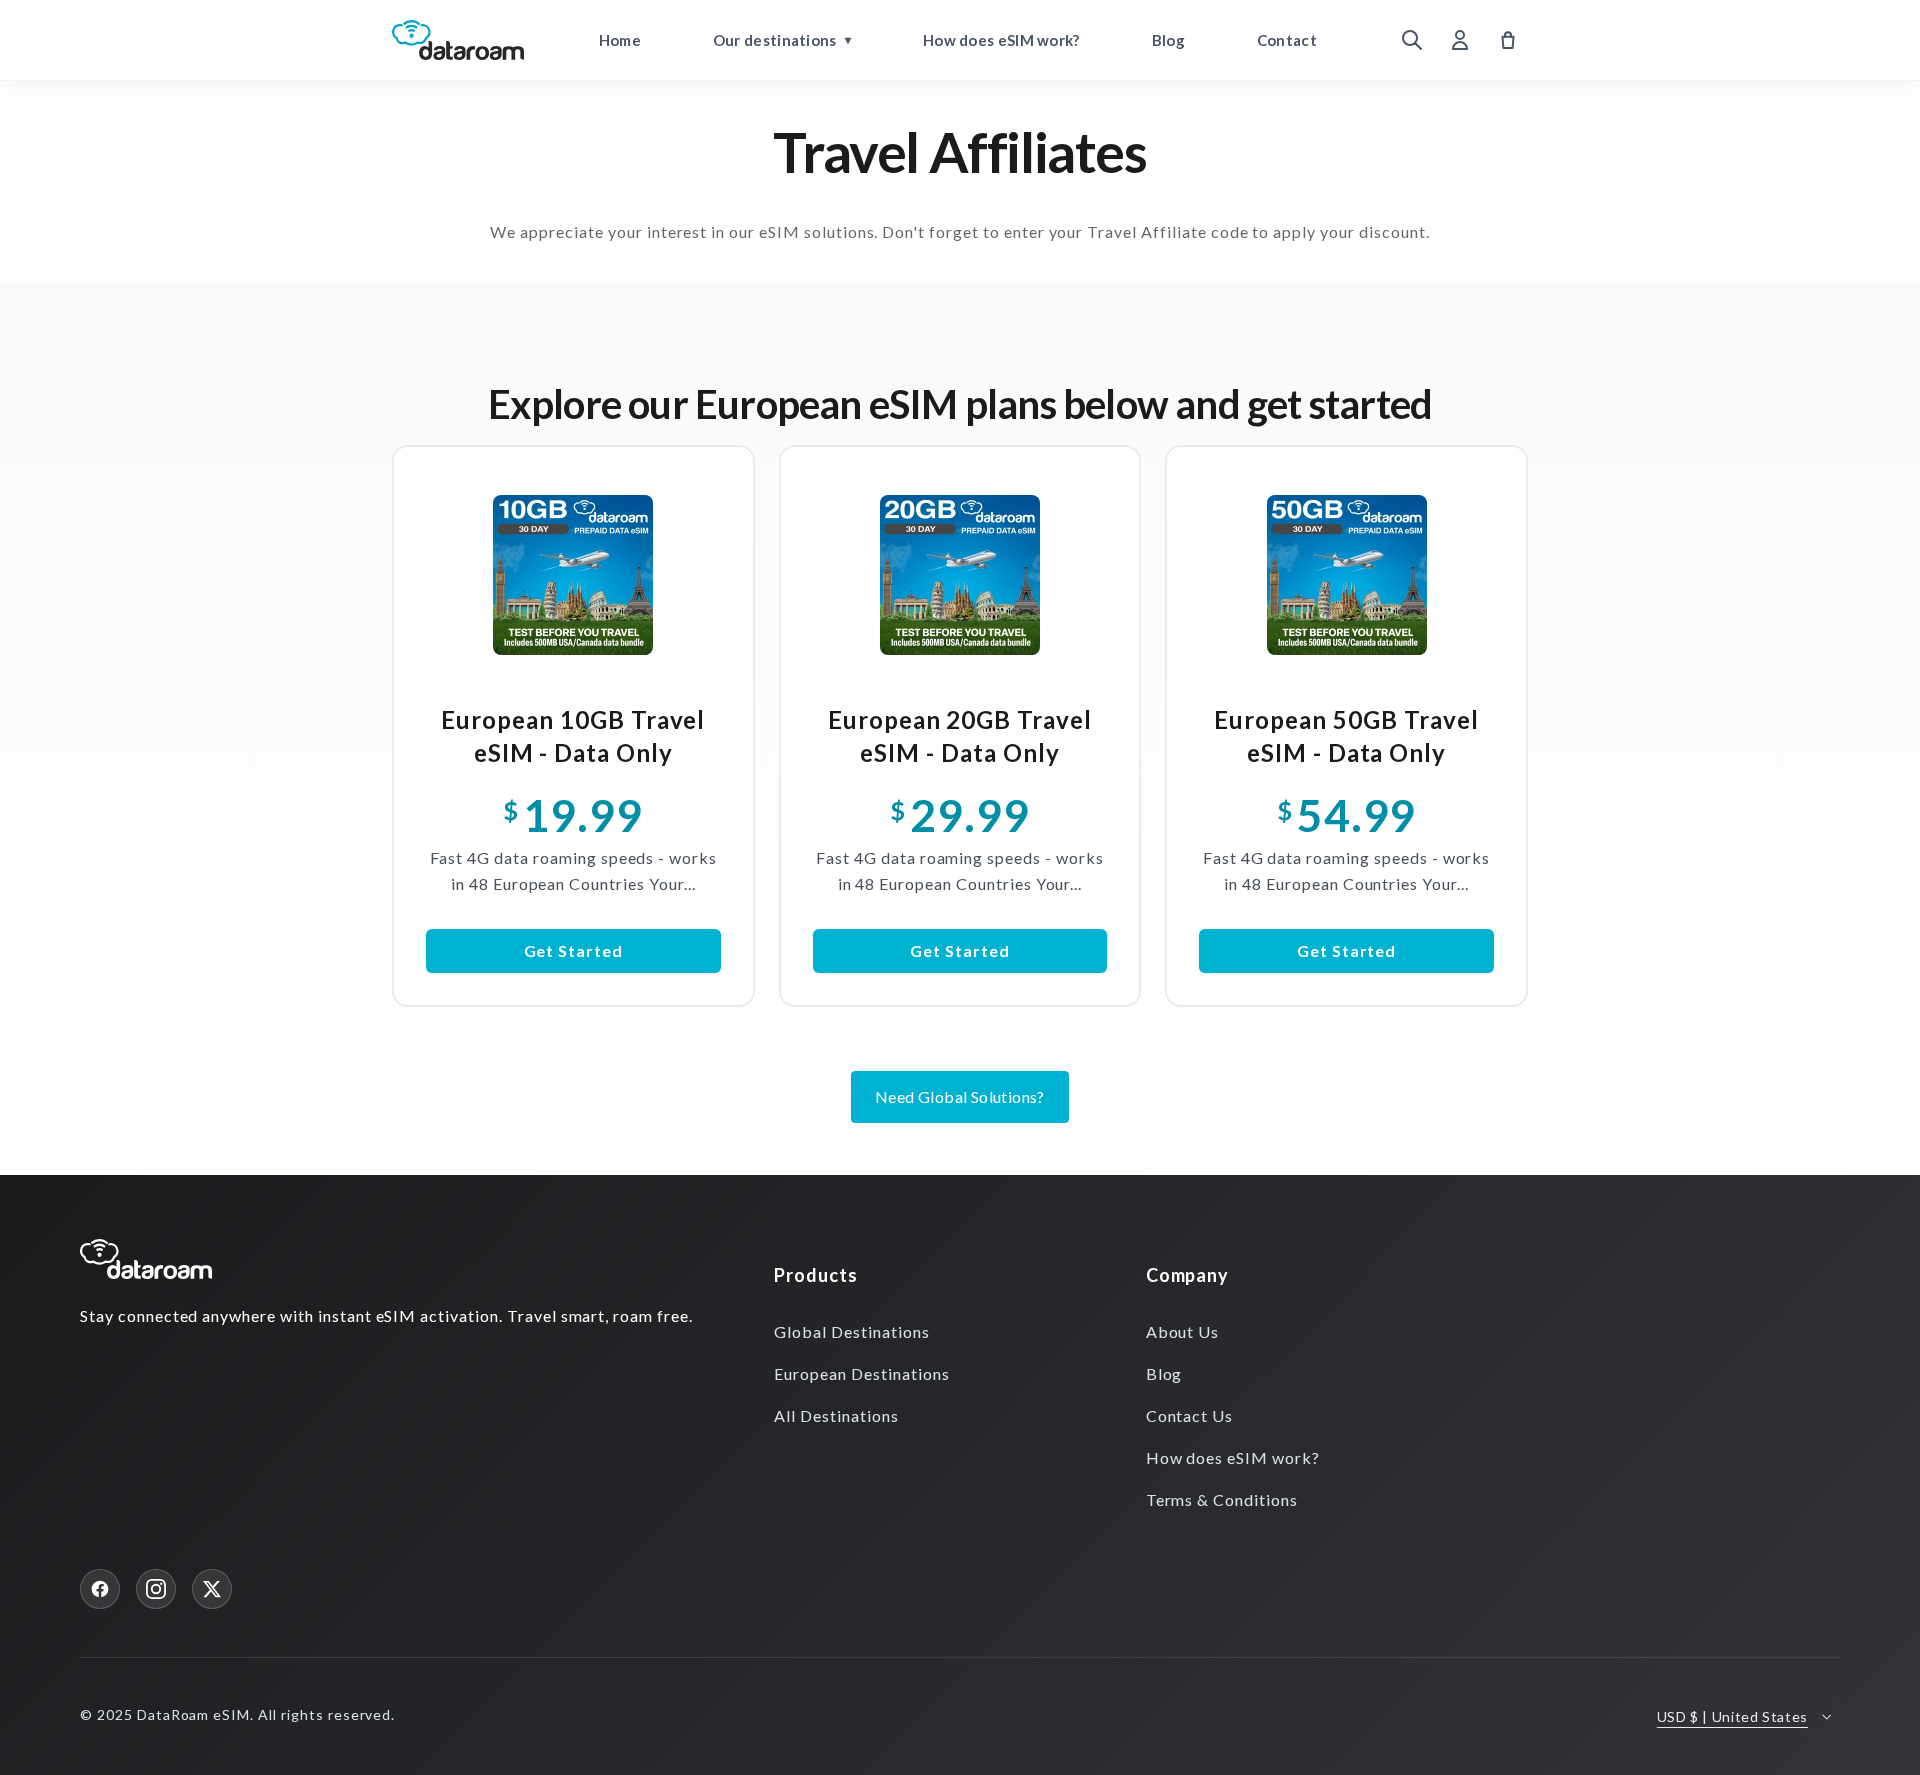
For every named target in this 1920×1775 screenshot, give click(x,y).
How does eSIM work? (1001, 40)
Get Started (574, 950)
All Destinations (836, 1415)
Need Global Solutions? (960, 1096)
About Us (1183, 1331)
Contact (1287, 40)
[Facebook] (100, 1589)
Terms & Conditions (1222, 1499)
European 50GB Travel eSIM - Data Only (1346, 736)
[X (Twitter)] (212, 1589)
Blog (1168, 40)
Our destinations (775, 40)
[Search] (1412, 40)
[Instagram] (156, 1589)
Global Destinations (851, 1331)
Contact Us (1190, 1415)
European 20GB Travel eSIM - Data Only (960, 736)
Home (620, 40)
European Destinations (861, 1373)
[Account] (1460, 40)
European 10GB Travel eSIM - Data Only (573, 736)
